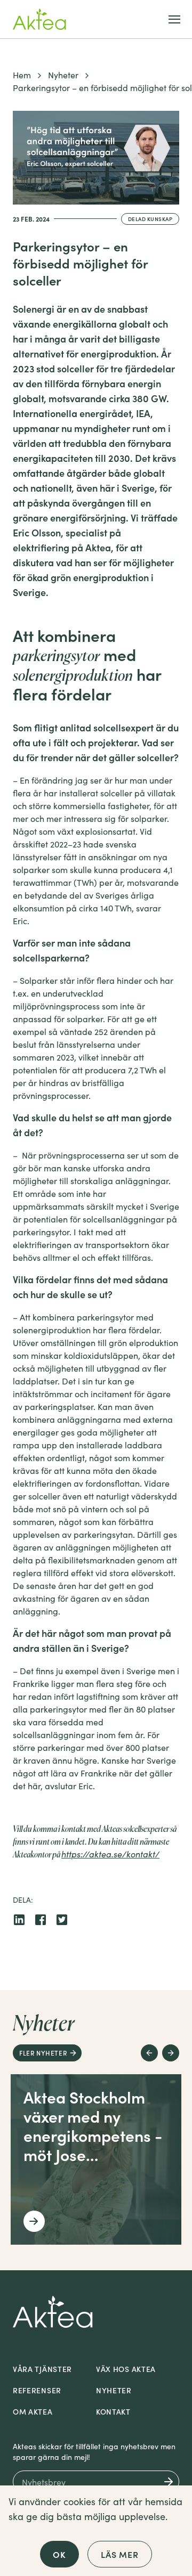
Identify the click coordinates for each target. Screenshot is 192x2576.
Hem (22, 75)
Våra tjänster (42, 2369)
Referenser (37, 2390)
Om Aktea (33, 2411)
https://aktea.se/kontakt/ (110, 1854)
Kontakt (113, 2411)
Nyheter (63, 75)
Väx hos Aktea (126, 2369)
